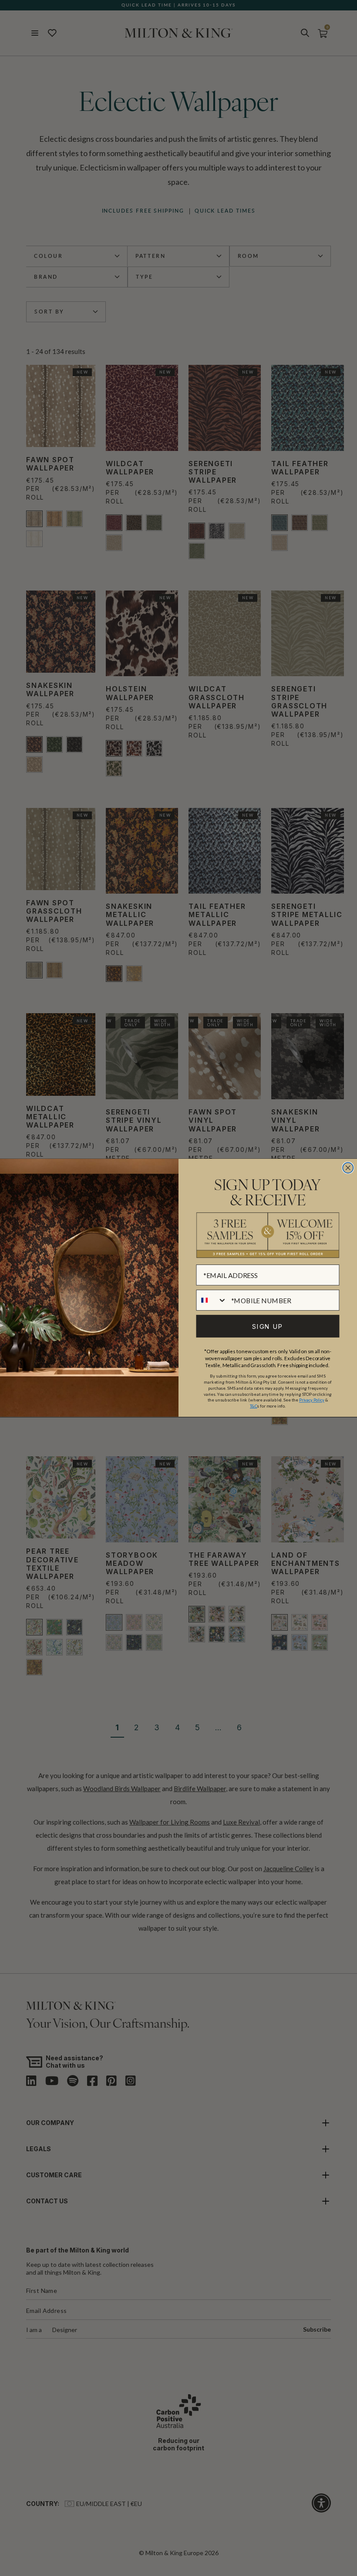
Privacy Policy (312, 1400)
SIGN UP (268, 1326)
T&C (253, 1406)
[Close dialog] (348, 1168)
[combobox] (211, 1300)
